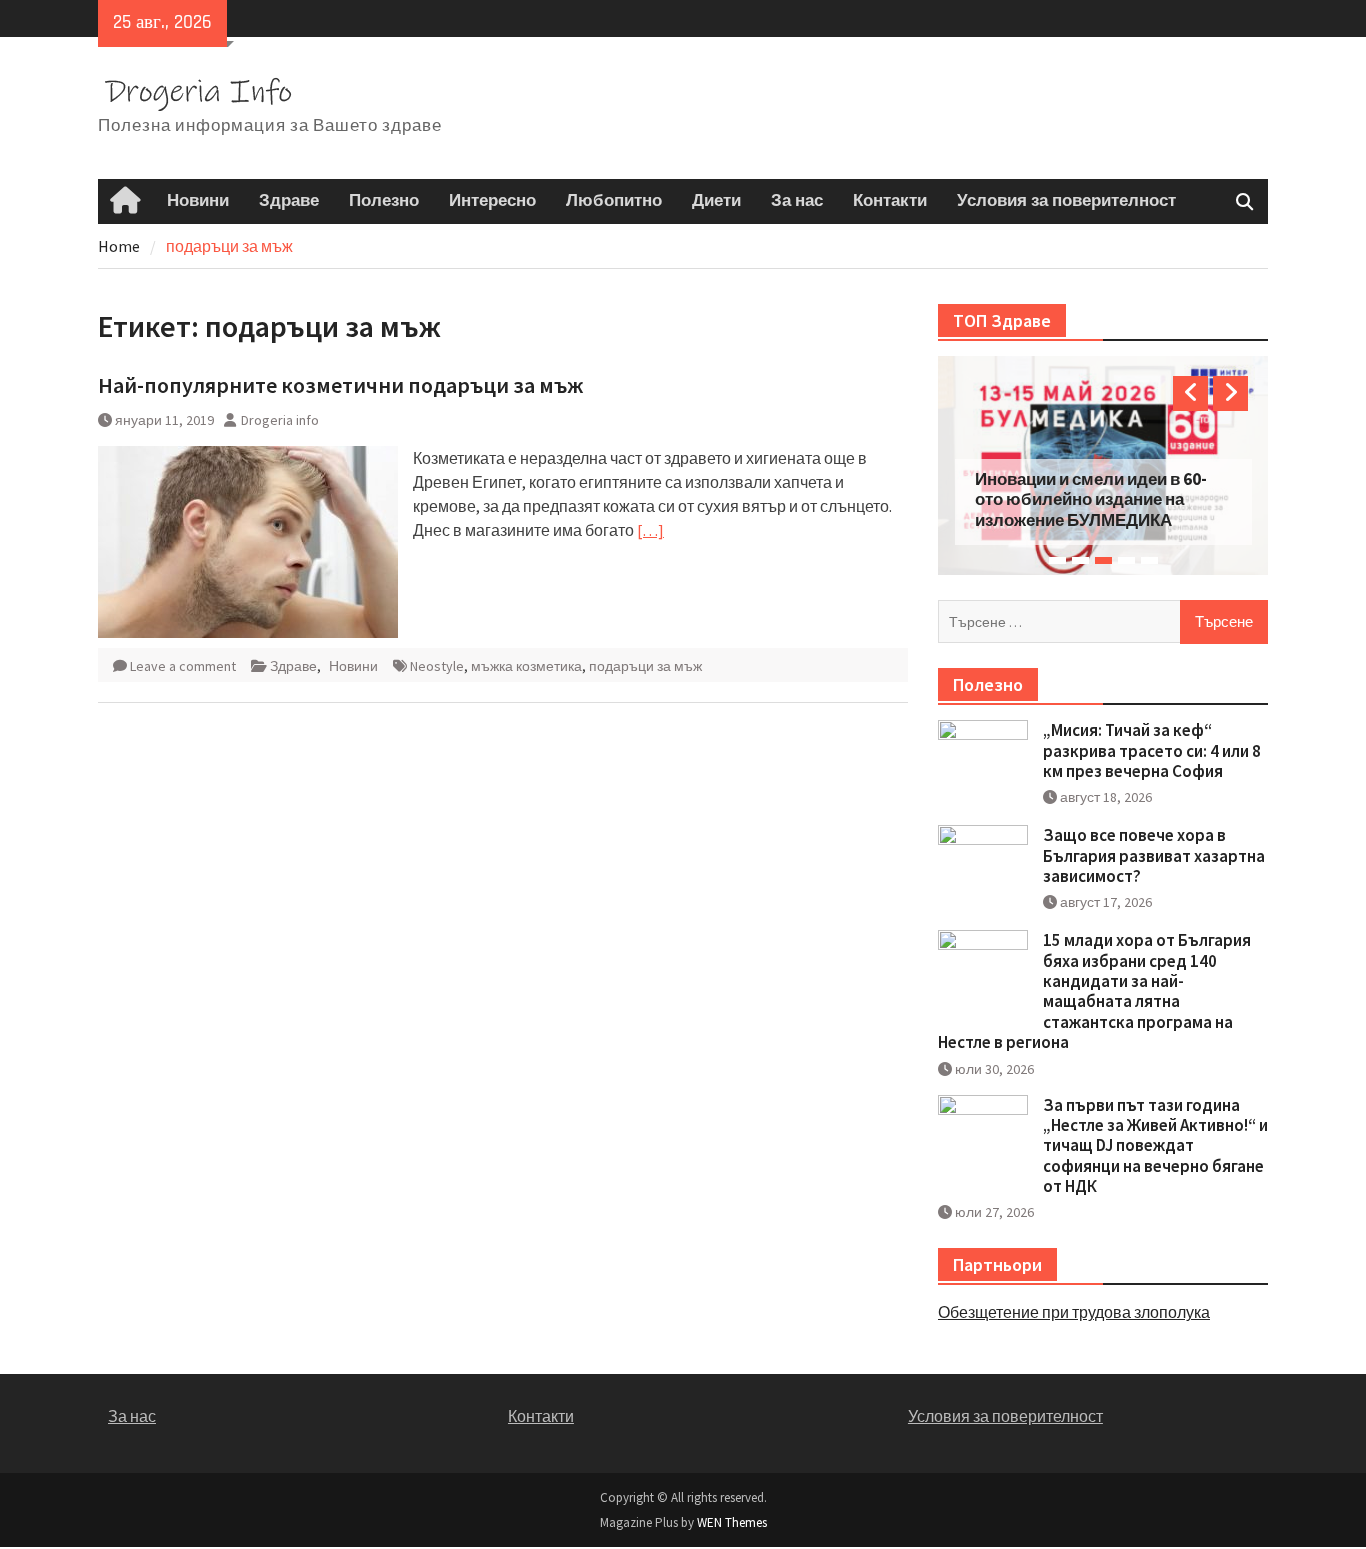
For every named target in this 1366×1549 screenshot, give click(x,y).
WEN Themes (732, 1522)
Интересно (492, 201)
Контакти (890, 201)
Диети (716, 201)
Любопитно (614, 201)
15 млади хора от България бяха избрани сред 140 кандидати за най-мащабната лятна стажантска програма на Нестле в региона (1094, 991)
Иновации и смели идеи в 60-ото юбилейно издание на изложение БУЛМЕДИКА (1091, 499)
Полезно (384, 201)
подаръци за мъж (645, 666)
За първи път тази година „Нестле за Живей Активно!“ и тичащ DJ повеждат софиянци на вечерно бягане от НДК (1155, 1146)
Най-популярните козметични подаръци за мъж (340, 385)
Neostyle (437, 666)
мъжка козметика (526, 666)
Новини (198, 201)
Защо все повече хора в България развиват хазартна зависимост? (1154, 855)
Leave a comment (183, 666)
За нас (797, 201)
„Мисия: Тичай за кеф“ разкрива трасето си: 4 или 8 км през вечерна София (1152, 750)
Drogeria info (280, 420)
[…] (650, 530)
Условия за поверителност (1066, 201)
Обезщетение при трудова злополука (1074, 1312)
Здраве (289, 201)
